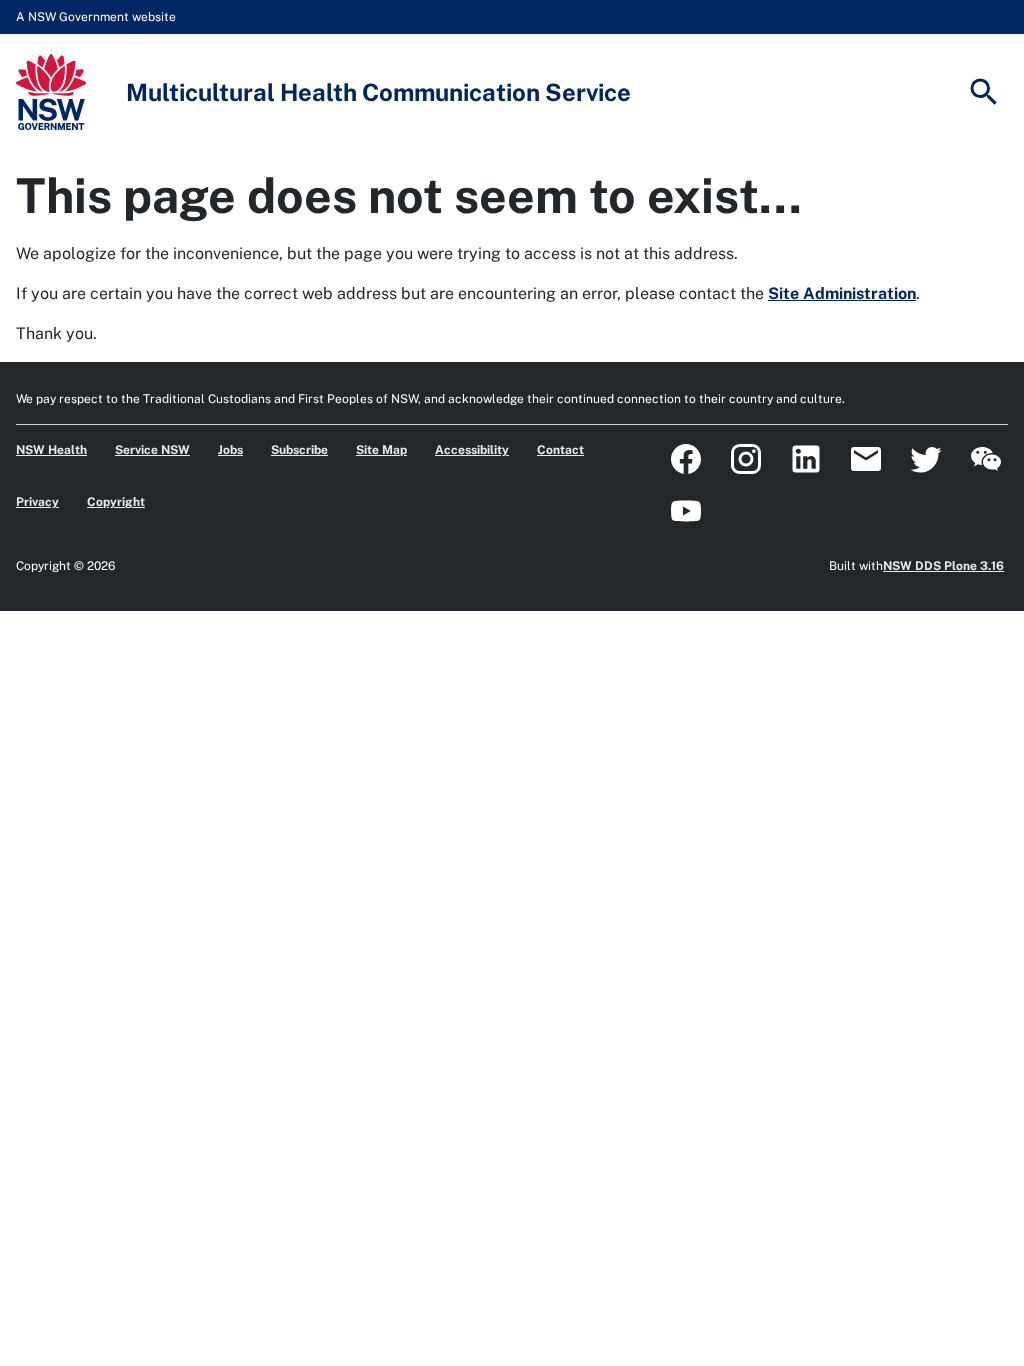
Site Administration (842, 293)
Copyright (116, 502)
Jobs (230, 450)
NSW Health (51, 450)
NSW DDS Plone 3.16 (943, 566)
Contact (560, 450)
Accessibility (472, 450)
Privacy (37, 502)
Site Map (381, 450)
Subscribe (299, 450)
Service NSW (152, 450)
